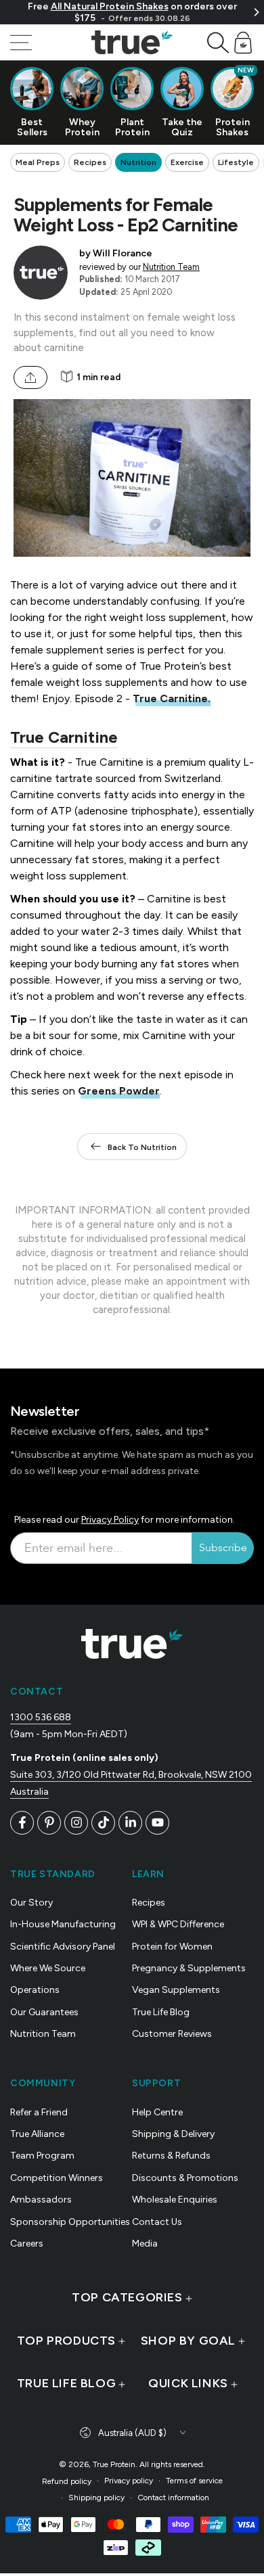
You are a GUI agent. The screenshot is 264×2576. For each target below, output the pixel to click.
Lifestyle (236, 162)
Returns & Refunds (171, 2156)
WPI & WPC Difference (178, 1924)
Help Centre (157, 2112)
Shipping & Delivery (173, 2134)
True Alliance (37, 2134)
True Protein (114, 2464)
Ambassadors (41, 2200)
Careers (27, 2244)
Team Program (42, 2156)
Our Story (31, 1903)
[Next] (256, 12)
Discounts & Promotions (185, 2178)
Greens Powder (119, 1091)
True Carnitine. (172, 698)
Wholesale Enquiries (175, 2200)
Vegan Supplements (176, 1990)
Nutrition (138, 162)
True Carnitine (64, 737)
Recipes (90, 162)
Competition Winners (57, 2178)
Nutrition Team (171, 267)
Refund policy (67, 2481)
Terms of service (194, 2481)
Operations (35, 1990)
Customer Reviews (172, 2034)
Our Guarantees (44, 2012)
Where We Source (48, 1968)
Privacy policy (129, 2481)
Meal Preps (38, 162)
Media (145, 2244)
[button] (218, 43)
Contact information (173, 2498)
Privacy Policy (110, 1520)
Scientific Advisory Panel (63, 1947)
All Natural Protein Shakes (110, 6)
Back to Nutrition (142, 1147)
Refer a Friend (39, 2112)
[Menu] (21, 43)
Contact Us (157, 2222)
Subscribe (223, 1548)
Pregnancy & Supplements (189, 1968)
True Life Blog (161, 2012)
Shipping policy (96, 2498)
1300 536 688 (41, 1717)
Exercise (187, 162)
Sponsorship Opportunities (70, 2222)
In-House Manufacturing (63, 1924)
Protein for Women (172, 1947)
